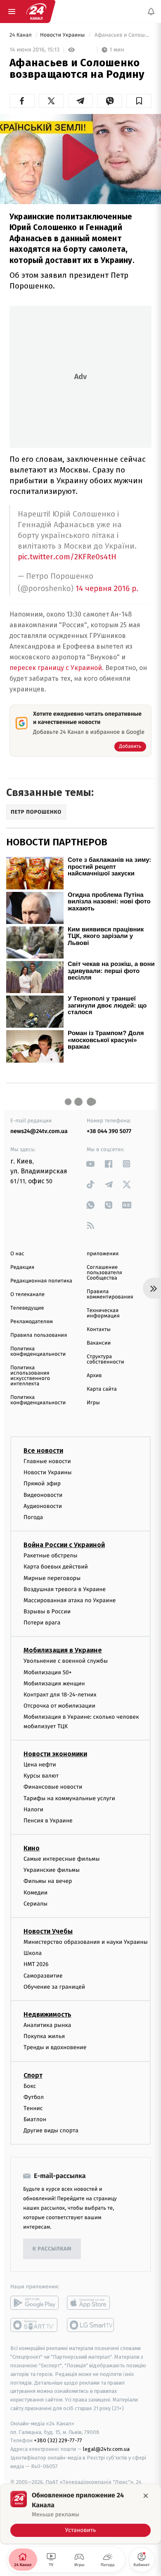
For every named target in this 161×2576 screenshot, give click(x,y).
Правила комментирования (110, 1294)
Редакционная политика (41, 1281)
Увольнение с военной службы (66, 1661)
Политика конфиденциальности (38, 1352)
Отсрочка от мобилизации (59, 1706)
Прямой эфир (42, 1484)
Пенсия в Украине (48, 1821)
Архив (94, 1376)
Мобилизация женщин (54, 1684)
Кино (32, 1848)
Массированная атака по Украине (70, 1600)
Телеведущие (27, 1308)
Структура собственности (105, 1359)
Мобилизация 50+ (47, 1672)
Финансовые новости (53, 1787)
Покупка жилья (44, 2037)
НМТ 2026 (36, 1965)
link (91, 1164)
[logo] (36, 12)
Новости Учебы (48, 1931)
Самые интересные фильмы (62, 1859)
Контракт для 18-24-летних (60, 1695)
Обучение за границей (54, 1987)
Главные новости (47, 1461)
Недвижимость (47, 2014)
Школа (33, 1954)
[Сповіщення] (151, 12)
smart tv (34, 2325)
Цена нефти (40, 1765)
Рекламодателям (32, 1322)
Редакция (22, 1267)
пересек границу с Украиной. (57, 668)
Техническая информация (103, 1313)
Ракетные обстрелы (50, 1556)
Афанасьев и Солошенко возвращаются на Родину (122, 35)
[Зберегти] (139, 101)
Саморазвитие (43, 1976)
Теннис (33, 2108)
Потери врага (42, 1623)
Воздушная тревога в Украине (65, 1589)
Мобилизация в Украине (63, 1651)
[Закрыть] (146, 2496)
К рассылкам (52, 2249)
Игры (93, 1403)
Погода (33, 1517)
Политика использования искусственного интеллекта (30, 1376)
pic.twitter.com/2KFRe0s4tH (67, 557)
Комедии (36, 1893)
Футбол (34, 2097)
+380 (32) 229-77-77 (58, 2441)
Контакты (99, 1330)
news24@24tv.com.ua (39, 1131)
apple (91, 2303)
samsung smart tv (91, 2325)
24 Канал (21, 35)
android (34, 2303)
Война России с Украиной (64, 1545)
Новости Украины (63, 35)
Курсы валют (41, 1776)
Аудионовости (43, 1506)
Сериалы (36, 1904)
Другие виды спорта (51, 2131)
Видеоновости (43, 1495)
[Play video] (80, 157)
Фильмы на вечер (48, 1881)
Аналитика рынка (47, 2025)
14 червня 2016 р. (107, 589)
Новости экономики (55, 1754)
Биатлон (35, 2119)
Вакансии (99, 1343)
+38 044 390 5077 (109, 1131)
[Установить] (80, 2514)
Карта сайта (102, 1389)
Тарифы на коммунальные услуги (69, 1798)
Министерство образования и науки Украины (86, 1942)
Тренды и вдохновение (55, 2048)
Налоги (33, 1809)
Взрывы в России (47, 1611)
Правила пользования (39, 1335)
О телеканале (27, 1295)
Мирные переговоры (52, 1578)
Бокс (30, 2086)
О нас (17, 1254)
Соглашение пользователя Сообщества (104, 1273)
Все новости (43, 1451)
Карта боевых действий (56, 1567)
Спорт (33, 2075)
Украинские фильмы (52, 1870)
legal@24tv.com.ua (106, 2449)
